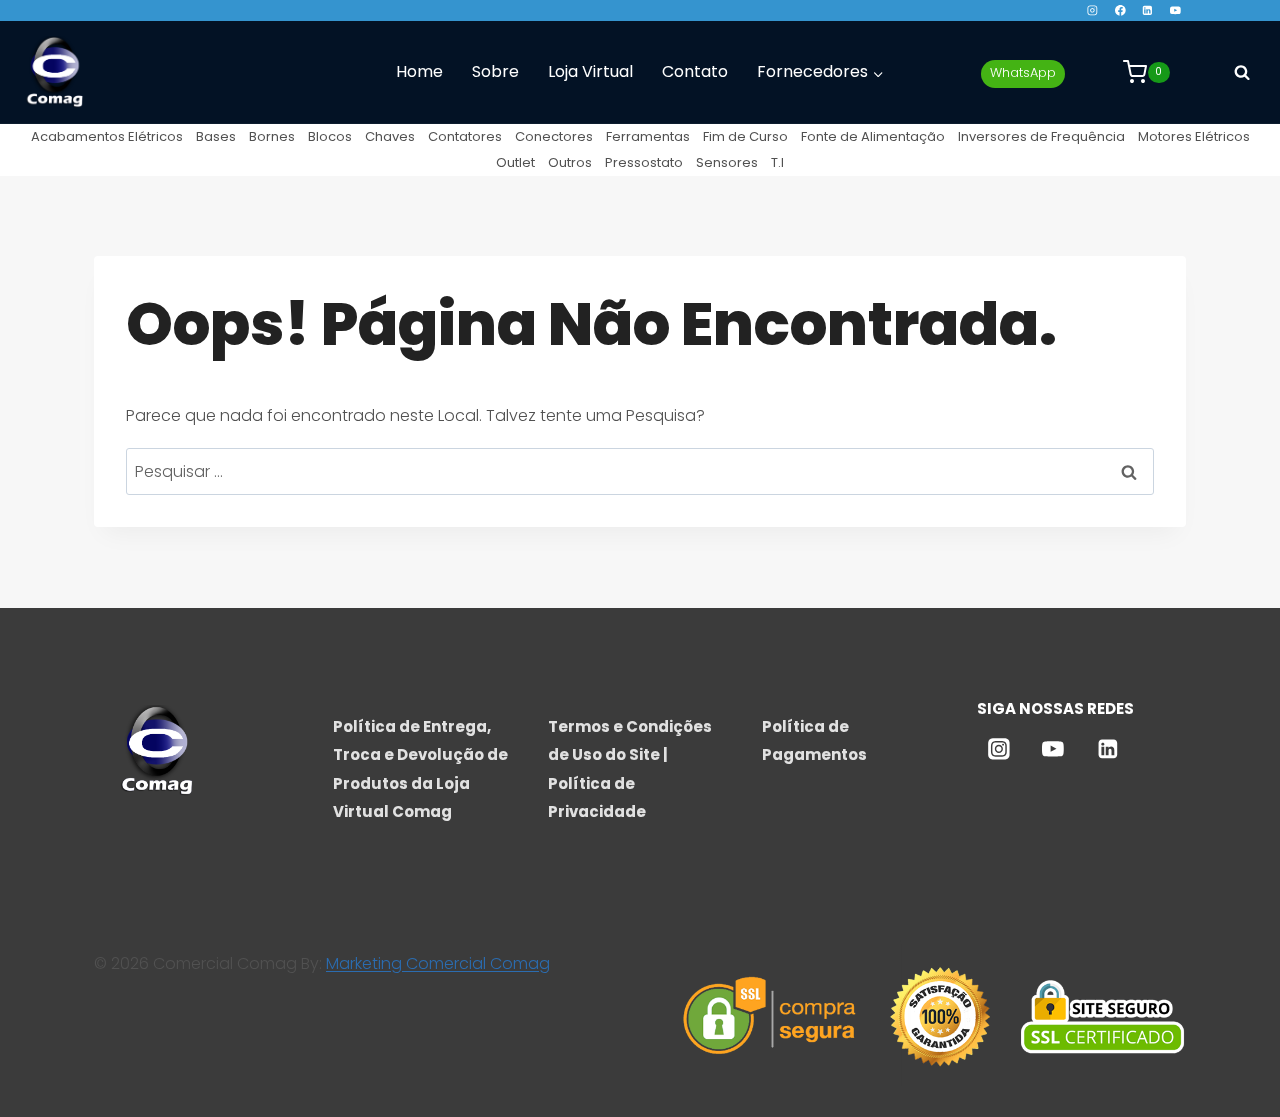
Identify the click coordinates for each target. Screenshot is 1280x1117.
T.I (777, 162)
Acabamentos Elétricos (107, 136)
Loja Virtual (590, 71)
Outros (570, 162)
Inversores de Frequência (1041, 136)
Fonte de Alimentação (873, 136)
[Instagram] (1092, 10)
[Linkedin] (1147, 10)
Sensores (727, 162)
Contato (695, 71)
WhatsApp (1023, 72)
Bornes (272, 136)
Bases (216, 136)
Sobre (495, 71)
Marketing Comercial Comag (438, 963)
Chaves (390, 136)
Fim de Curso (745, 136)
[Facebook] (1119, 10)
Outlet (515, 162)
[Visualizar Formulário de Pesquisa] (1242, 72)
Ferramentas (648, 136)
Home (419, 71)
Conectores (554, 136)
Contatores (465, 136)
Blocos (330, 136)
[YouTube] (1175, 10)
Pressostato (644, 162)
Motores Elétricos (1194, 136)
